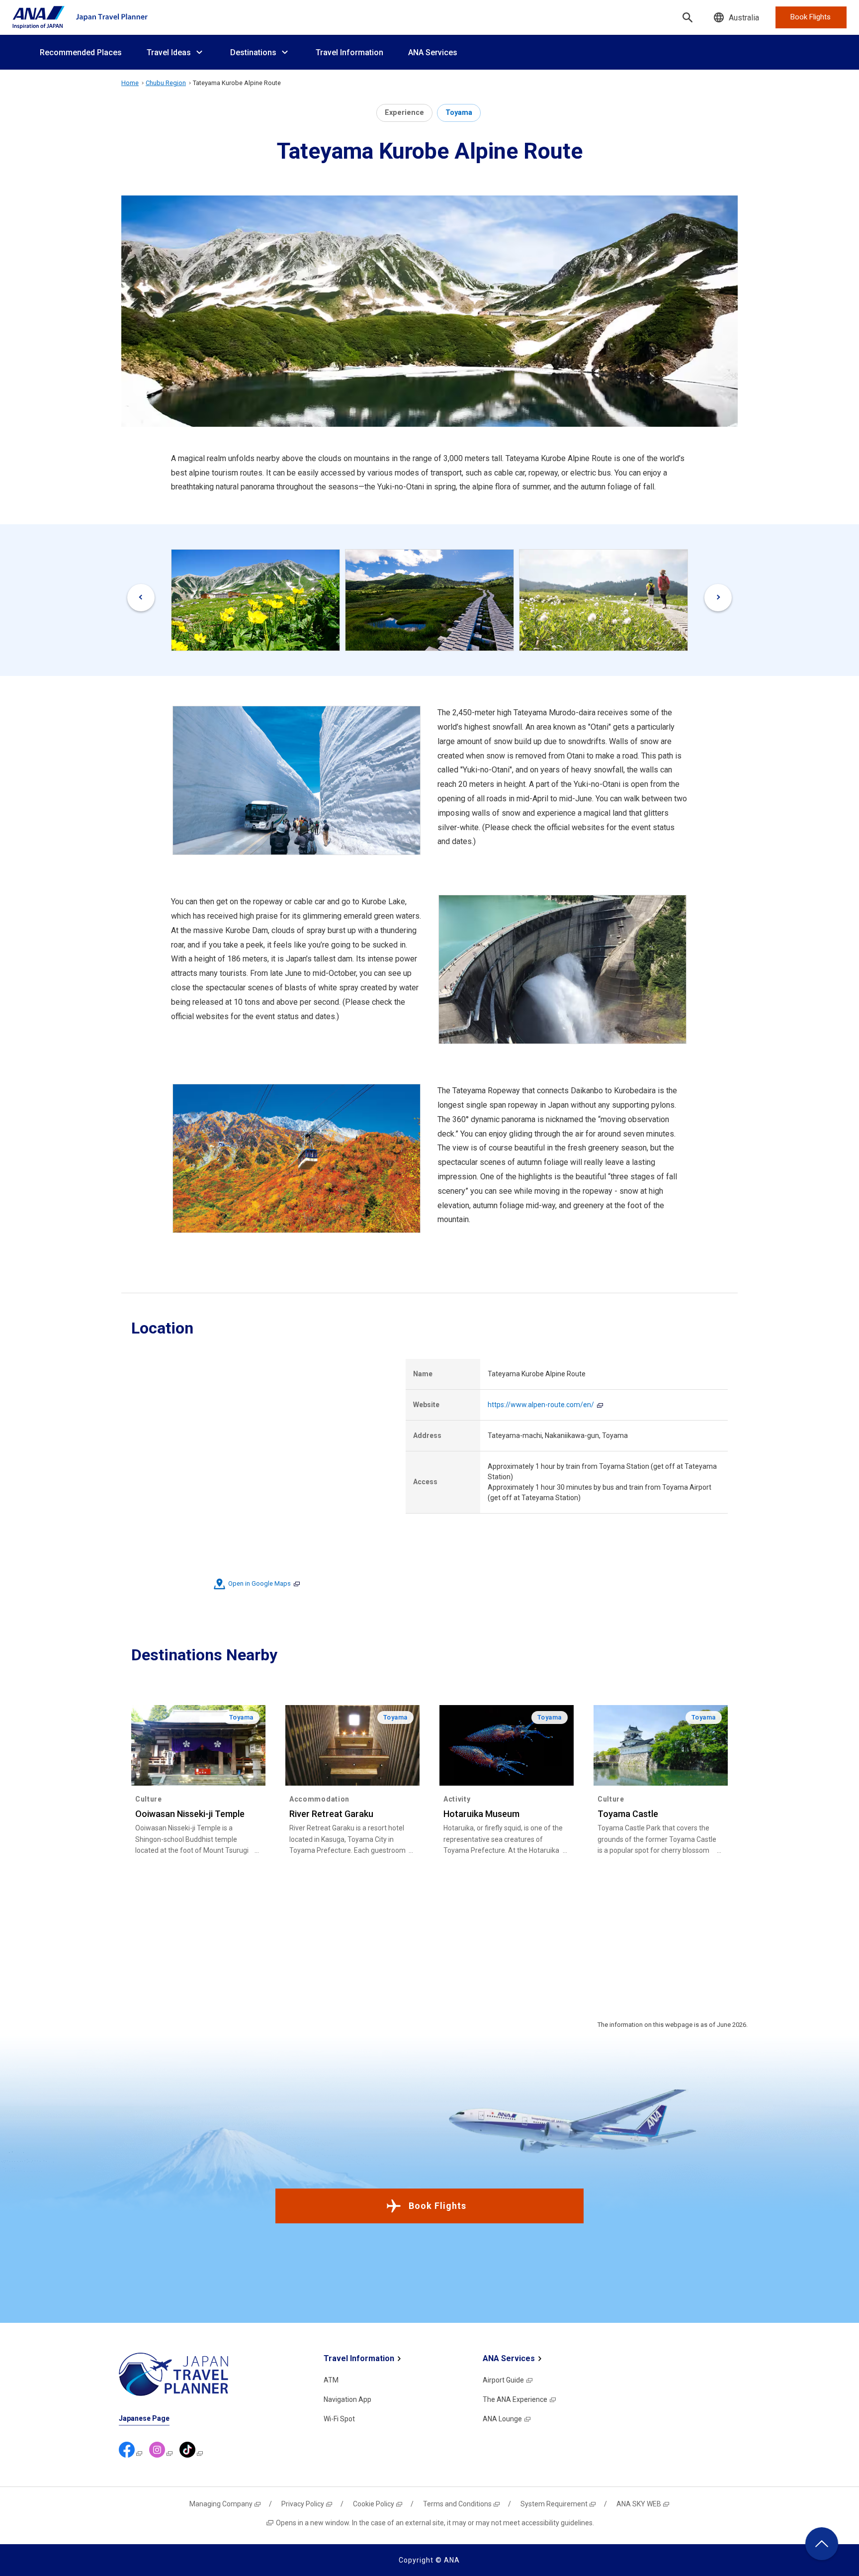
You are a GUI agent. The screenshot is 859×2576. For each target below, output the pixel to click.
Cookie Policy (374, 2504)
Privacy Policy (303, 2504)
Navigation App (347, 2399)
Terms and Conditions (457, 2504)
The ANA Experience (515, 2399)
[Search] (687, 17)
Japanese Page (144, 2418)
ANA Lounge (502, 2419)
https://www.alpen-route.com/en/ (541, 1405)
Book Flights (437, 2206)
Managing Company (221, 2504)
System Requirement (554, 2504)
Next (718, 598)
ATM (331, 2380)
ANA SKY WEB (639, 2504)
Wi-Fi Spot (339, 2419)
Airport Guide (503, 2380)
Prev (141, 598)
